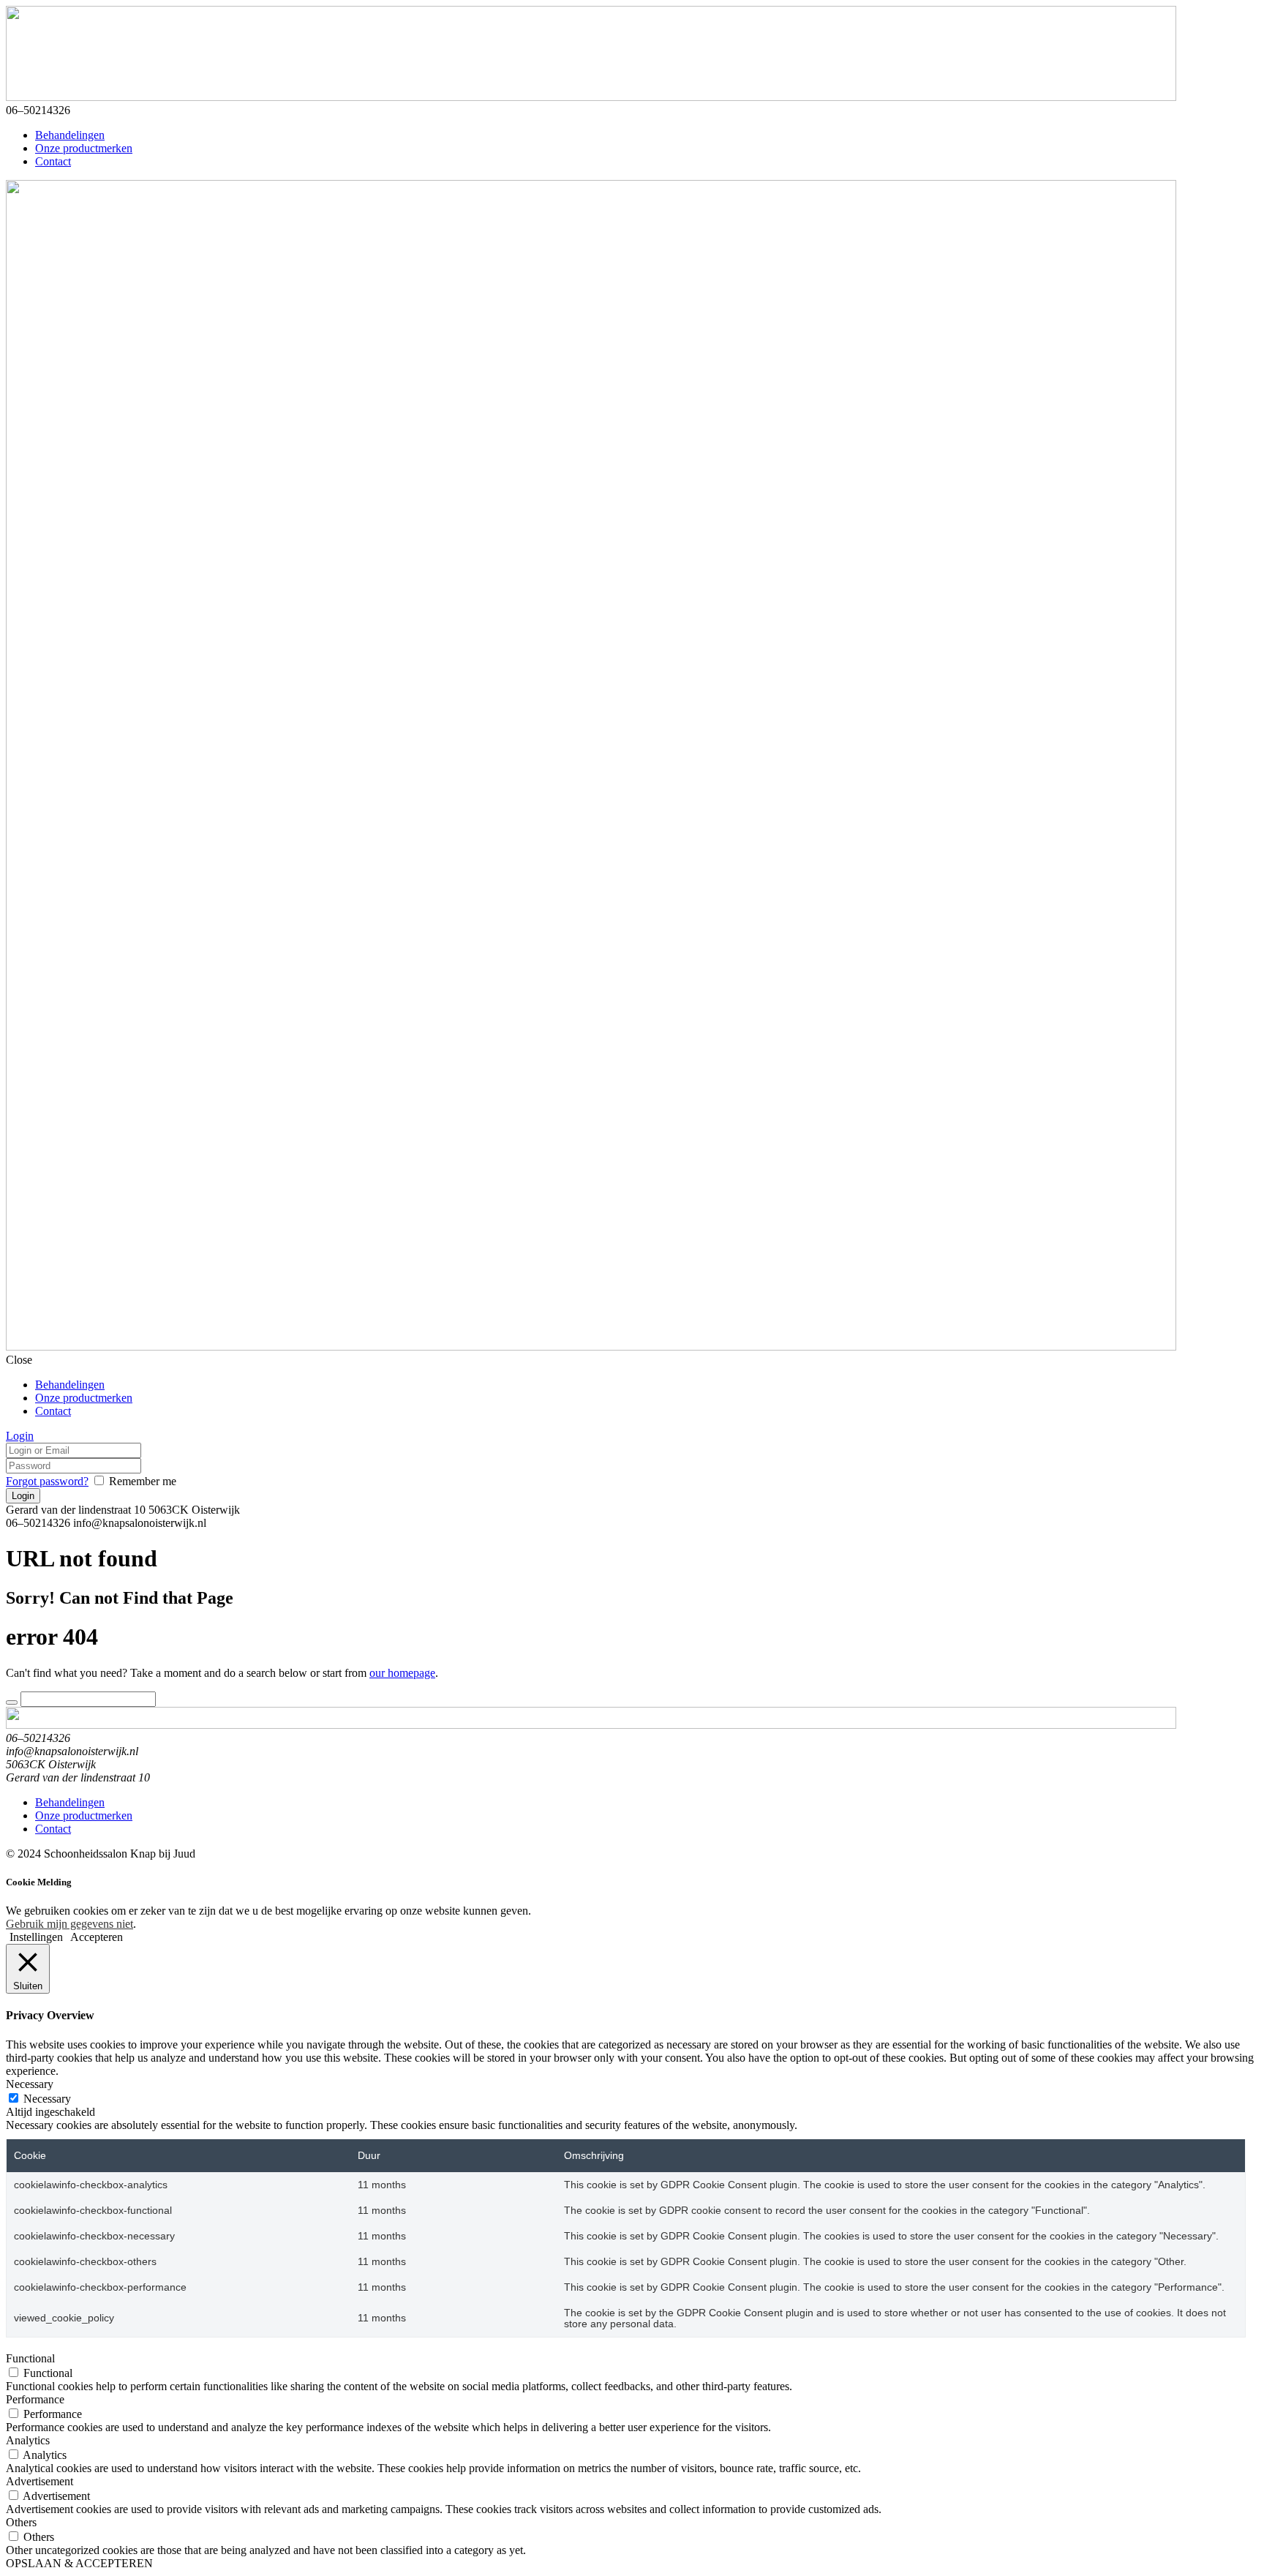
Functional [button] (30, 2358)
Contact (53, 161)
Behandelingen (70, 135)
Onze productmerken (84, 148)
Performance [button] (35, 2399)
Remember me (143, 1481)
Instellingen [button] (36, 1937)
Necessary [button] (30, 2084)
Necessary (47, 2099)
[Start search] (12, 1702)
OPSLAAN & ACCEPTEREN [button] (79, 2563)
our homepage (402, 1673)
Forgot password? (47, 1481)
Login (20, 1436)
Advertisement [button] (39, 2481)
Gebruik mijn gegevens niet (69, 1924)
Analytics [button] (28, 2440)
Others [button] (21, 2522)
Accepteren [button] (97, 1937)
